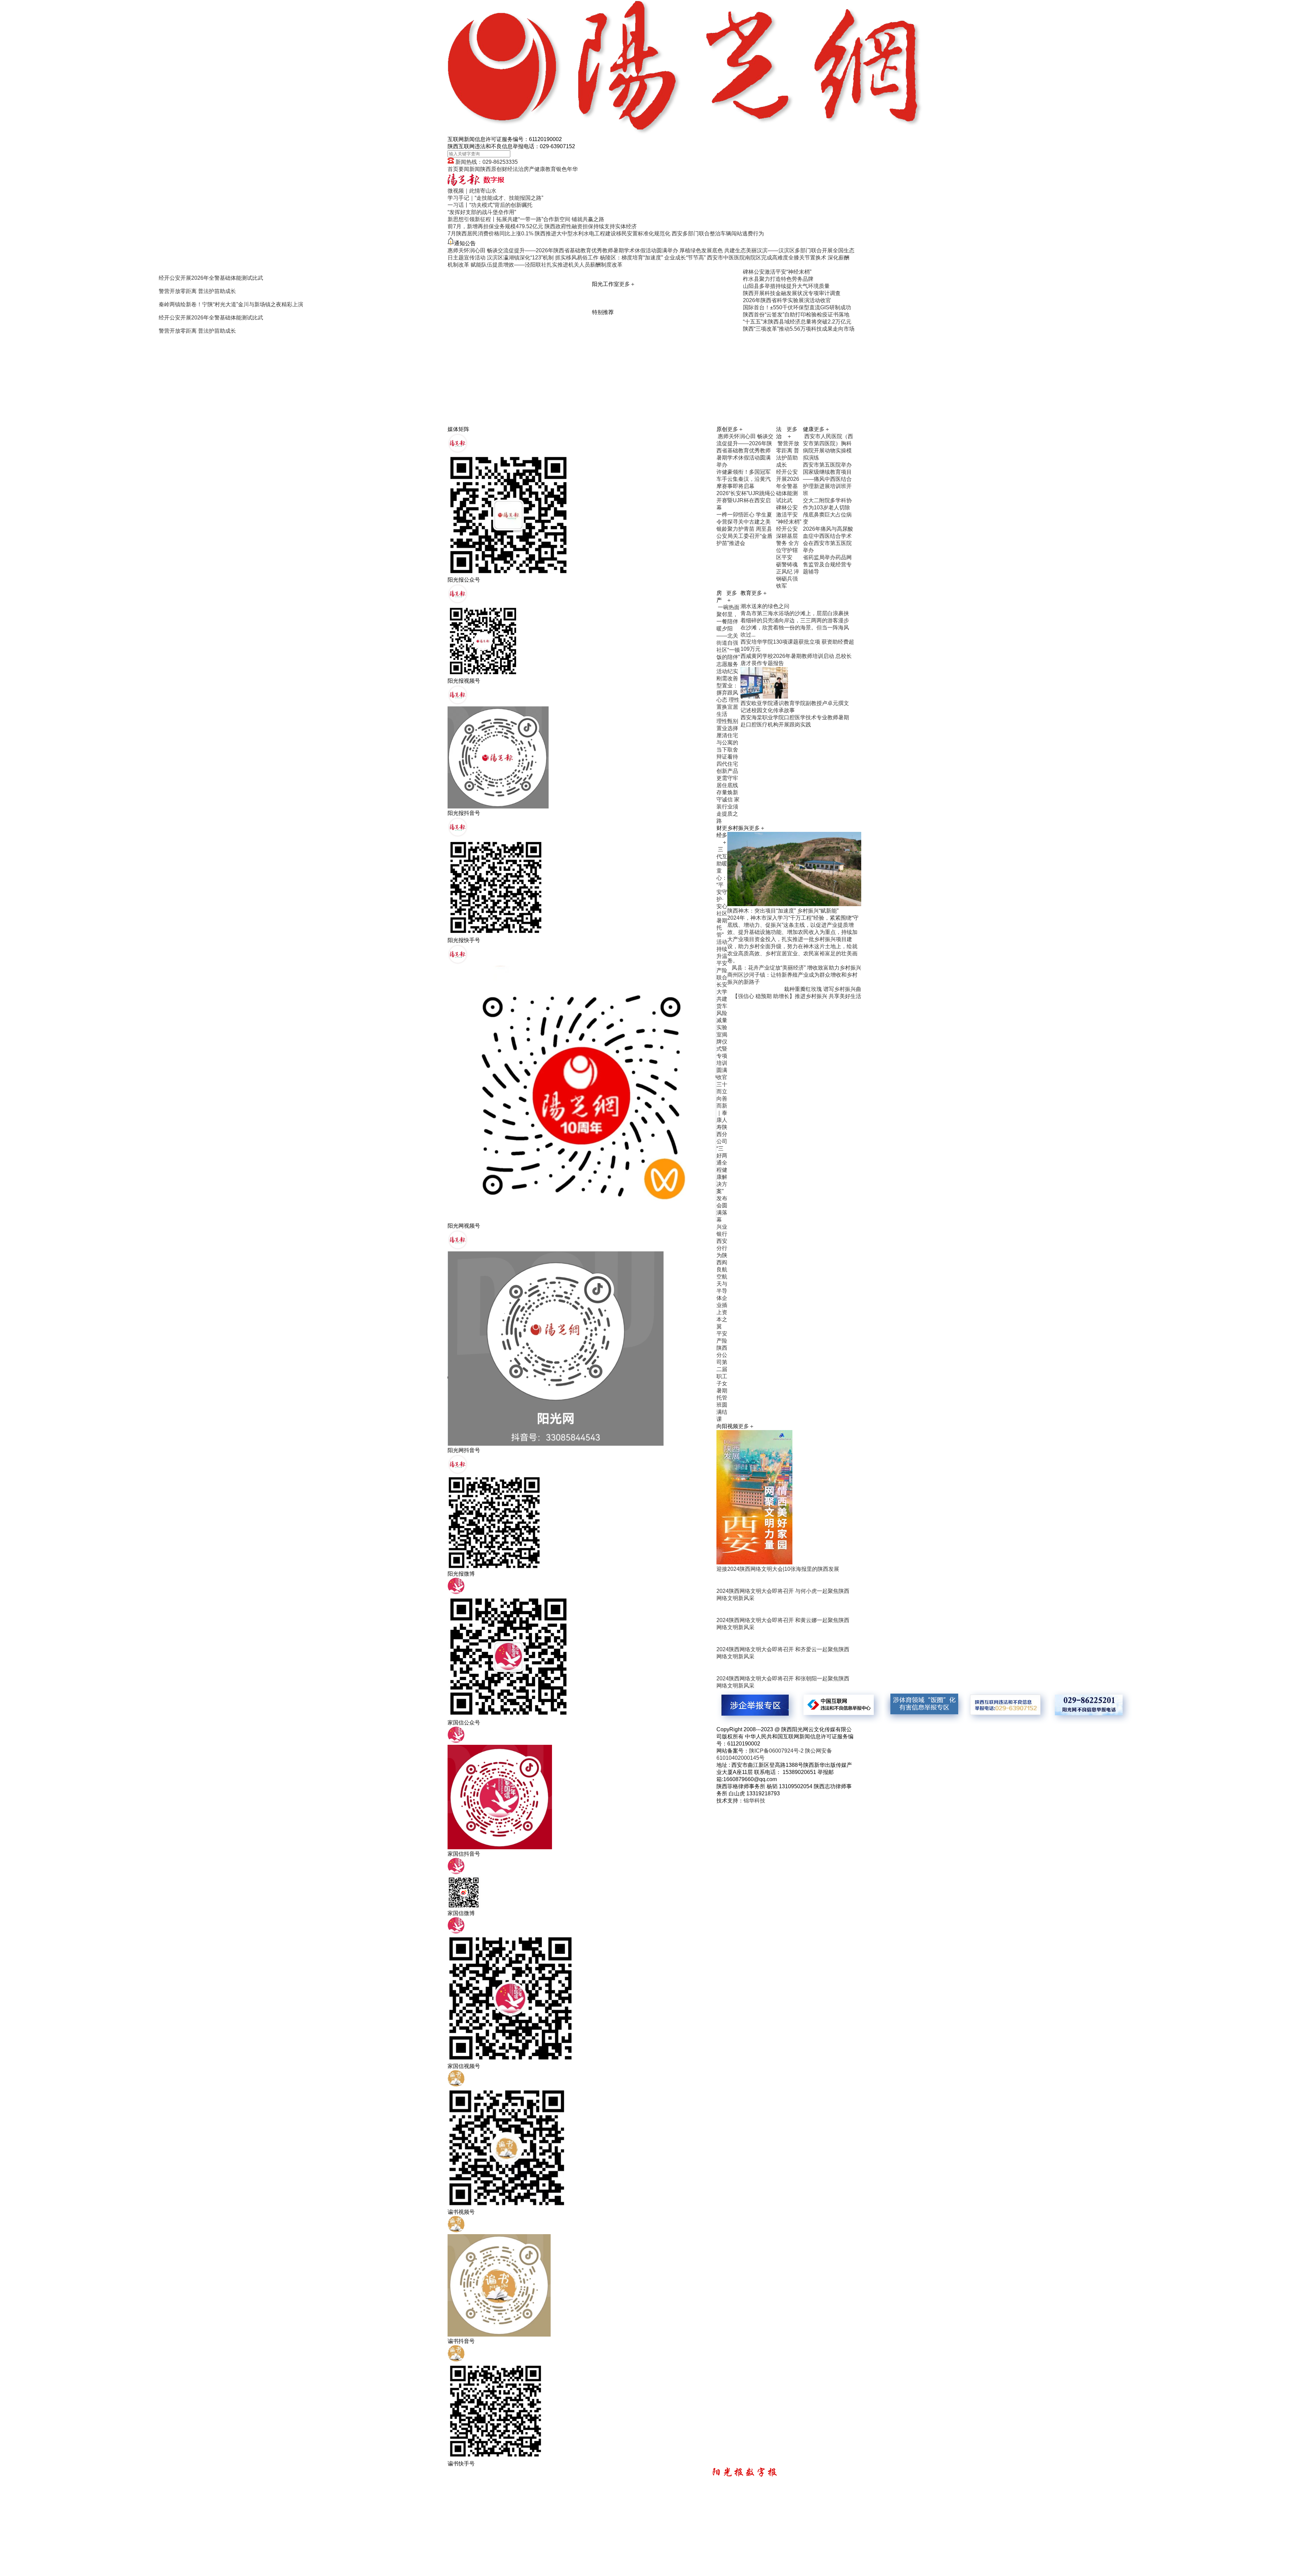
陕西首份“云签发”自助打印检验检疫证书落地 (796, 315)
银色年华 (567, 169)
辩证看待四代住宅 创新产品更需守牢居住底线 (727, 771)
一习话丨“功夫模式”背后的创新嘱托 (490, 205)
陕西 (486, 169)
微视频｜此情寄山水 (472, 191)
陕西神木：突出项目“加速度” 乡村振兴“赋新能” (783, 911)
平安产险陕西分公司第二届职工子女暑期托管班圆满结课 (722, 1376)
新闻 (475, 169)
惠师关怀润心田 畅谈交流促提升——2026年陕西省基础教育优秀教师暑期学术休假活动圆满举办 (563, 250)
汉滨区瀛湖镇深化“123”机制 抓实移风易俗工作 (543, 258)
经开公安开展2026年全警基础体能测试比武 (788, 486)
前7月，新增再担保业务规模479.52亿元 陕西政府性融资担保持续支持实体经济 (542, 226)
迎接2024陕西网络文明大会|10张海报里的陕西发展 (778, 1569)
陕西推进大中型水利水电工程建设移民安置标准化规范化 (603, 233)
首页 (453, 169)
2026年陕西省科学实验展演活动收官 (787, 300)
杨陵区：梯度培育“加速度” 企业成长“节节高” (653, 258)
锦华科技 (754, 1801)
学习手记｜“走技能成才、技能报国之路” (495, 198)
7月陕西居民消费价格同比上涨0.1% (490, 233)
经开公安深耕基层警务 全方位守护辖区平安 (788, 543)
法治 (518, 169)
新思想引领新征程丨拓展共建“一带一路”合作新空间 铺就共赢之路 (526, 219)
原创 (496, 169)
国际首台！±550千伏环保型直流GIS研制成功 (797, 307)
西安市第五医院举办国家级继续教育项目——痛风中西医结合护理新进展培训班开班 (827, 479)
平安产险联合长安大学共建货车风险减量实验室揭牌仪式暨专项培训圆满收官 (722, 1020)
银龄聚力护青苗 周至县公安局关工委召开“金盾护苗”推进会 (744, 536)
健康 (540, 169)
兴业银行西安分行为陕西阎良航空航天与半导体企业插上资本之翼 (722, 1277)
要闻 (464, 169)
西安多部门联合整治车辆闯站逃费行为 (718, 233)
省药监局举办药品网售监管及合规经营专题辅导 (827, 564)
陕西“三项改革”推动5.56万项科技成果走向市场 (799, 329)
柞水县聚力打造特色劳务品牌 (778, 279)
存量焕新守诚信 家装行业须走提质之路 (728, 807)
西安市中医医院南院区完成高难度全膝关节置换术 (767, 258)
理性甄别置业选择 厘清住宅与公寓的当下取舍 (727, 735)
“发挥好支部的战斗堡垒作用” (482, 212)
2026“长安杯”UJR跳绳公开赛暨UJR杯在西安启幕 (746, 500)
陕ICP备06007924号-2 (776, 1751)
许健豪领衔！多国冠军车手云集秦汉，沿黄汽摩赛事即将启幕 (744, 479)
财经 (507, 169)
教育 (551, 169)
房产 (529, 169)
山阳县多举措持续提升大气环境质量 (786, 286)
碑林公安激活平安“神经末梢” (777, 272)
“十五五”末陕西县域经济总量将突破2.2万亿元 (797, 322)
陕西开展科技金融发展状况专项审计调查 (792, 293)
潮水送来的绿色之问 (765, 606)
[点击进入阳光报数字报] (476, 184)
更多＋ (627, 284)
